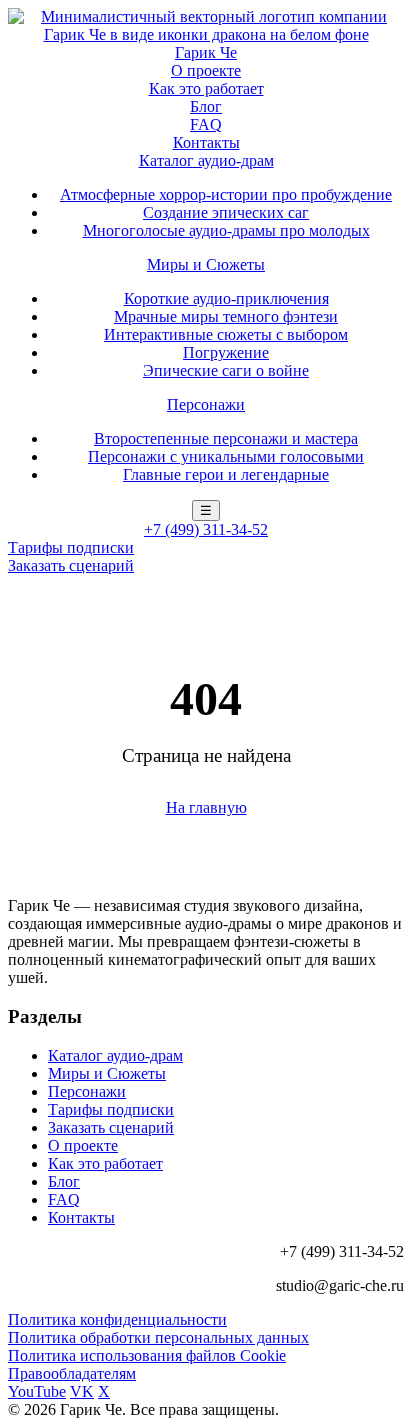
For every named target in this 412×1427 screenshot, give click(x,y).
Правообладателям (72, 1373)
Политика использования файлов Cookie (147, 1355)
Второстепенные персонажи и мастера (226, 438)
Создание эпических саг (226, 212)
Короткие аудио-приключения (226, 298)
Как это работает (206, 88)
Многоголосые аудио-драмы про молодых (226, 230)
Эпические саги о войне (226, 370)
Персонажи (206, 404)
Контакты (206, 142)
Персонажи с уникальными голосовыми (226, 456)
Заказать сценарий (71, 565)
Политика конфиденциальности (117, 1319)
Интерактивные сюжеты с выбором (226, 334)
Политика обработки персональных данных (158, 1337)
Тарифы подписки (71, 547)
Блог (206, 106)
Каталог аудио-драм (206, 160)
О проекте (206, 70)
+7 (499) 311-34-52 (206, 529)
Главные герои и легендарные (226, 474)
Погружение (226, 352)
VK (82, 1391)
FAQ (206, 124)
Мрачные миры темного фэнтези (226, 316)
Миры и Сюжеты (206, 264)
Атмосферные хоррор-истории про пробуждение (226, 194)
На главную (206, 807)
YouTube (37, 1391)
